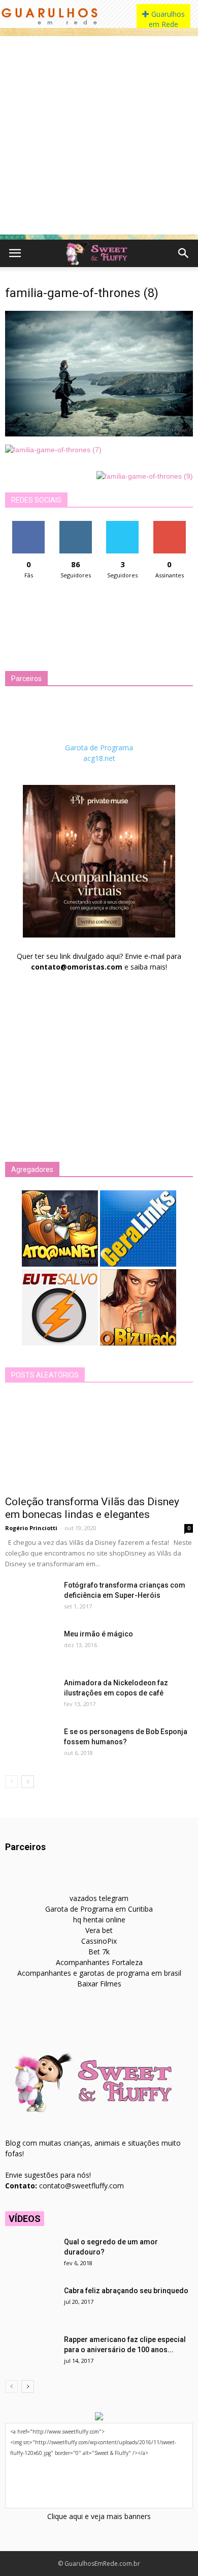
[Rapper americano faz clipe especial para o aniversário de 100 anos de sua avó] (30, 2352)
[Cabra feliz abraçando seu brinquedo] (30, 2303)
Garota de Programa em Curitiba (99, 1909)
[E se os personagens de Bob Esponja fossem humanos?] (30, 1744)
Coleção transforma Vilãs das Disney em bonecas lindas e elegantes (92, 1508)
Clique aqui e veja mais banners (99, 2516)
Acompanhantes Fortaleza (99, 1962)
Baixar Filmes (99, 1984)
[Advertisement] (99, 135)
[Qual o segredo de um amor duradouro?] (30, 2255)
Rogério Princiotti (31, 1528)
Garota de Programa (99, 748)
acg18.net (99, 758)
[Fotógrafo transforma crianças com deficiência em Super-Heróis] (30, 1598)
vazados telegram (99, 1898)
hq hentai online (99, 1920)
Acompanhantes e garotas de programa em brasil (99, 1973)
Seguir (75, 525)
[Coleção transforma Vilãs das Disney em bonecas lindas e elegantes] (99, 1442)
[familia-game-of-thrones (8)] (99, 434)
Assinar (169, 525)
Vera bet (99, 1930)
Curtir (28, 525)
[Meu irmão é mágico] (30, 1647)
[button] (184, 253)
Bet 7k (99, 1952)
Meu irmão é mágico (98, 1634)
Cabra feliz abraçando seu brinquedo (126, 2291)
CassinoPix (99, 1941)
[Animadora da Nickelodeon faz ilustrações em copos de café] (30, 1695)
